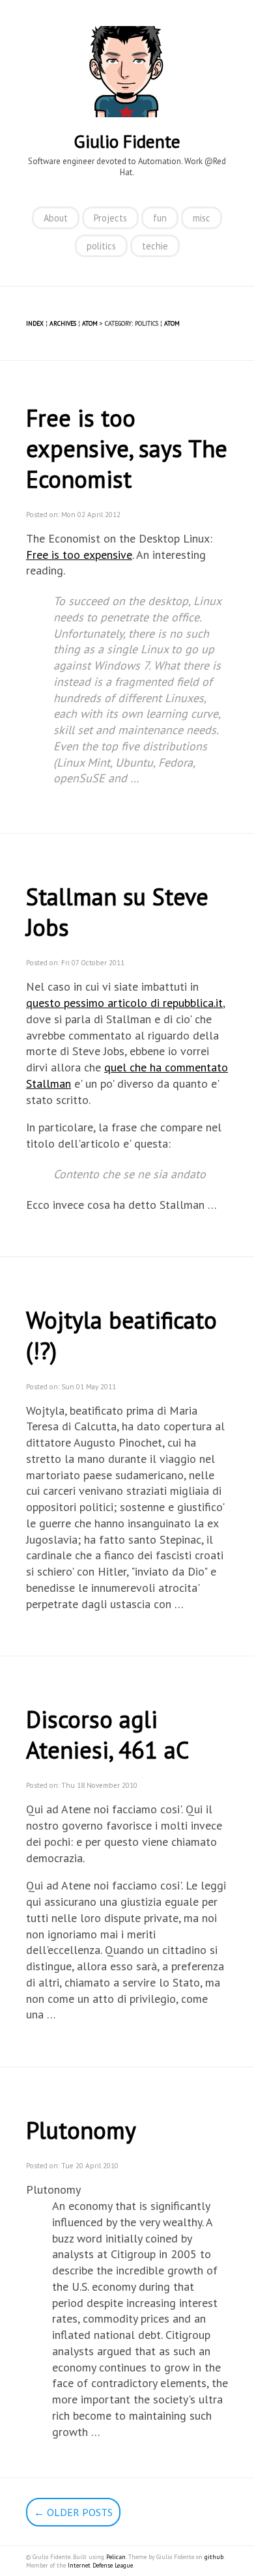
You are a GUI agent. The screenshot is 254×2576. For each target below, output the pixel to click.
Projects (110, 218)
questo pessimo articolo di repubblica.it (124, 1003)
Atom (90, 323)
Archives (63, 323)
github (214, 2557)
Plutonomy (81, 2130)
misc (202, 218)
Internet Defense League (100, 2565)
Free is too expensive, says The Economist (127, 448)
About (56, 218)
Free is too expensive (79, 555)
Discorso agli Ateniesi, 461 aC (107, 1734)
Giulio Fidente (127, 141)
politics (101, 246)
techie (155, 246)
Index (35, 323)
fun (160, 218)
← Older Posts (73, 2512)
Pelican (116, 2557)
